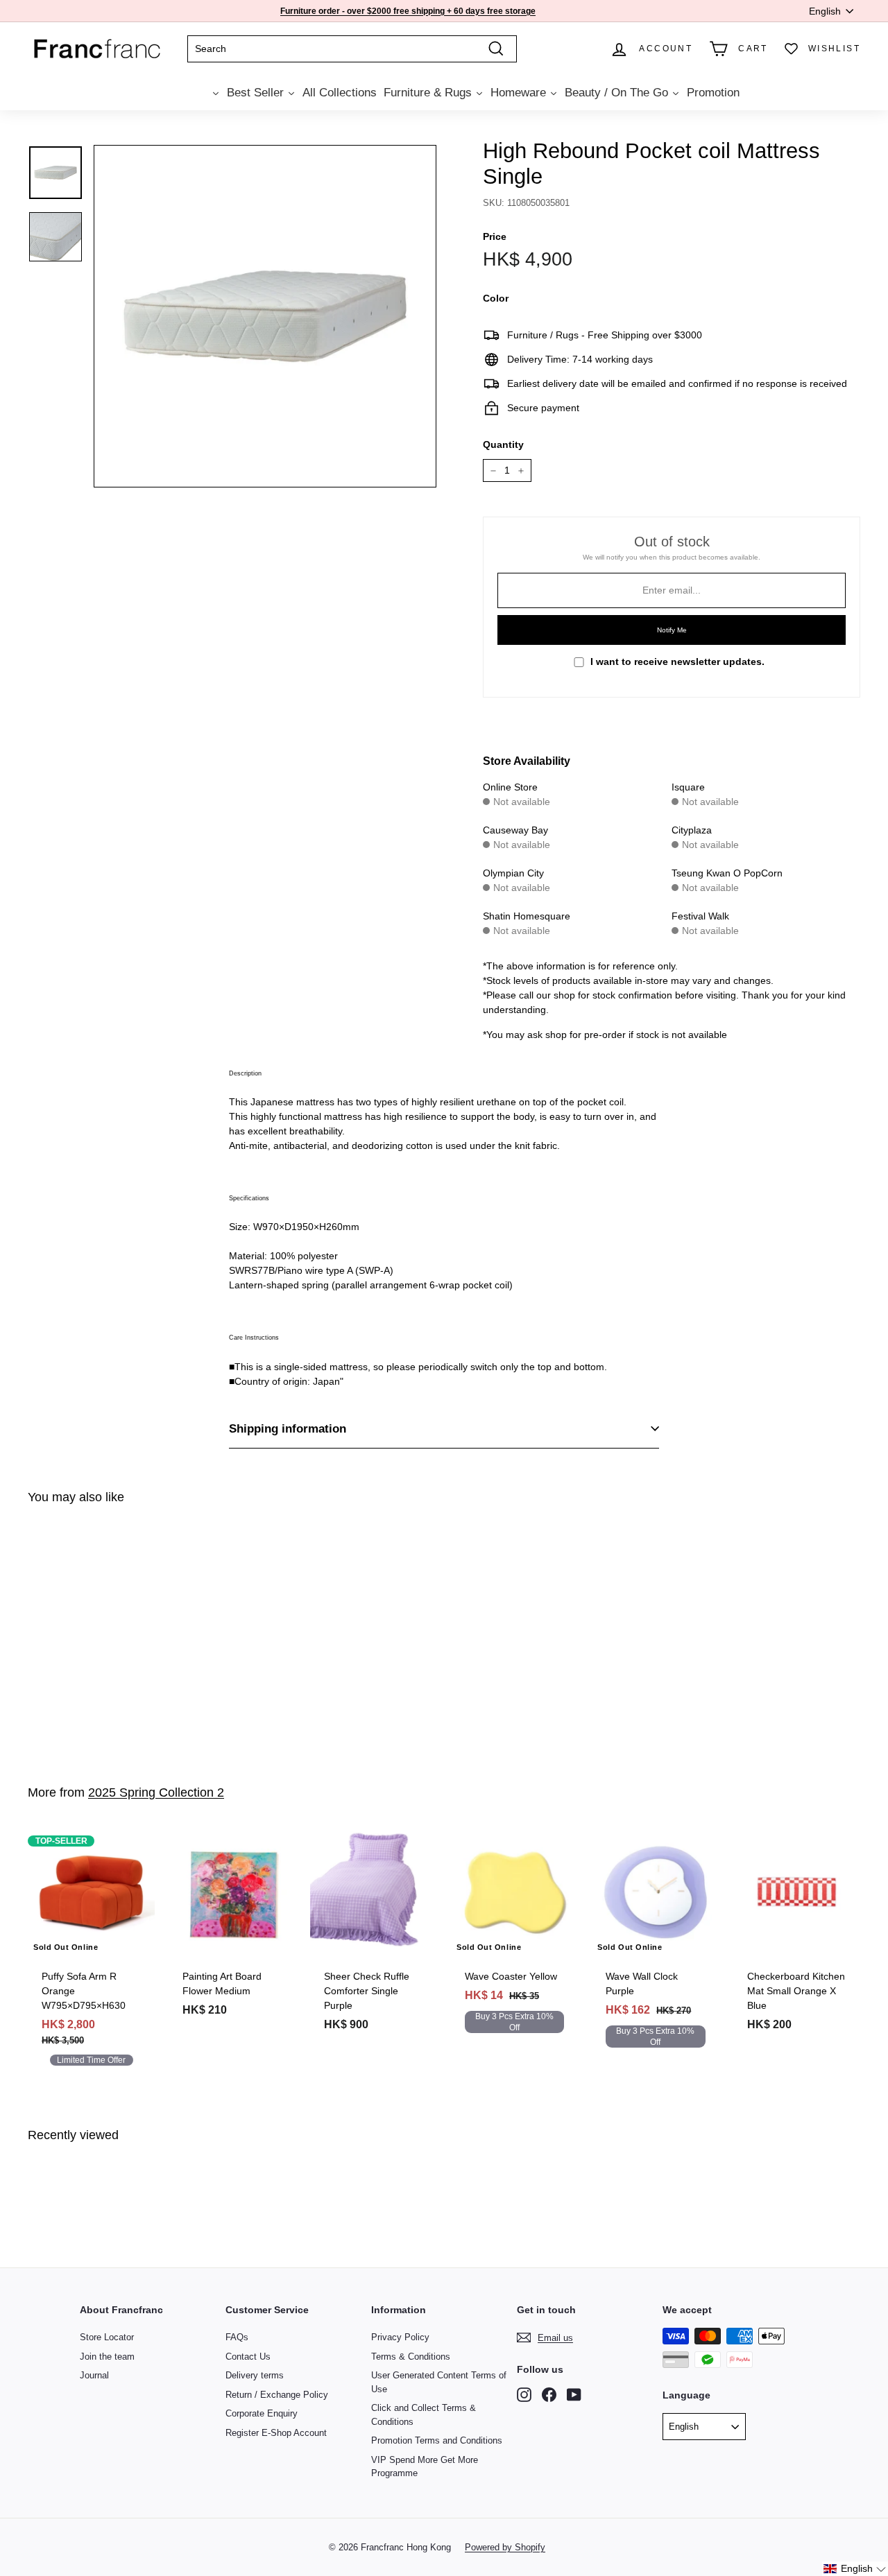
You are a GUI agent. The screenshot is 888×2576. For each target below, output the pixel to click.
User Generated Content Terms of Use (439, 2382)
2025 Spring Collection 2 (156, 1792)
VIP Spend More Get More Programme (425, 2467)
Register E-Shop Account (276, 2433)
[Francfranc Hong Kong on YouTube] (574, 2395)
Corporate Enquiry (262, 2413)
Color (496, 298)
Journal (94, 2375)
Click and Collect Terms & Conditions (424, 2415)
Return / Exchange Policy (277, 2395)
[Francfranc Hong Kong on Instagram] (524, 2395)
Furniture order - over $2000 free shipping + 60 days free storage (408, 11)
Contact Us (248, 2357)
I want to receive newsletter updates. (677, 662)
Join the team (107, 2357)
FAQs (237, 2337)
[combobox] (352, 49)
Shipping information (288, 1429)
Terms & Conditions (411, 2357)
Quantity (503, 444)
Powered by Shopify (505, 2547)
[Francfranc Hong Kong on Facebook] (549, 2395)
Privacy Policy (400, 2337)
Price (495, 236)
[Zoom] (265, 316)
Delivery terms (255, 2375)
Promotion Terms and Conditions (437, 2440)
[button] (855, 2569)
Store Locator (107, 2337)
